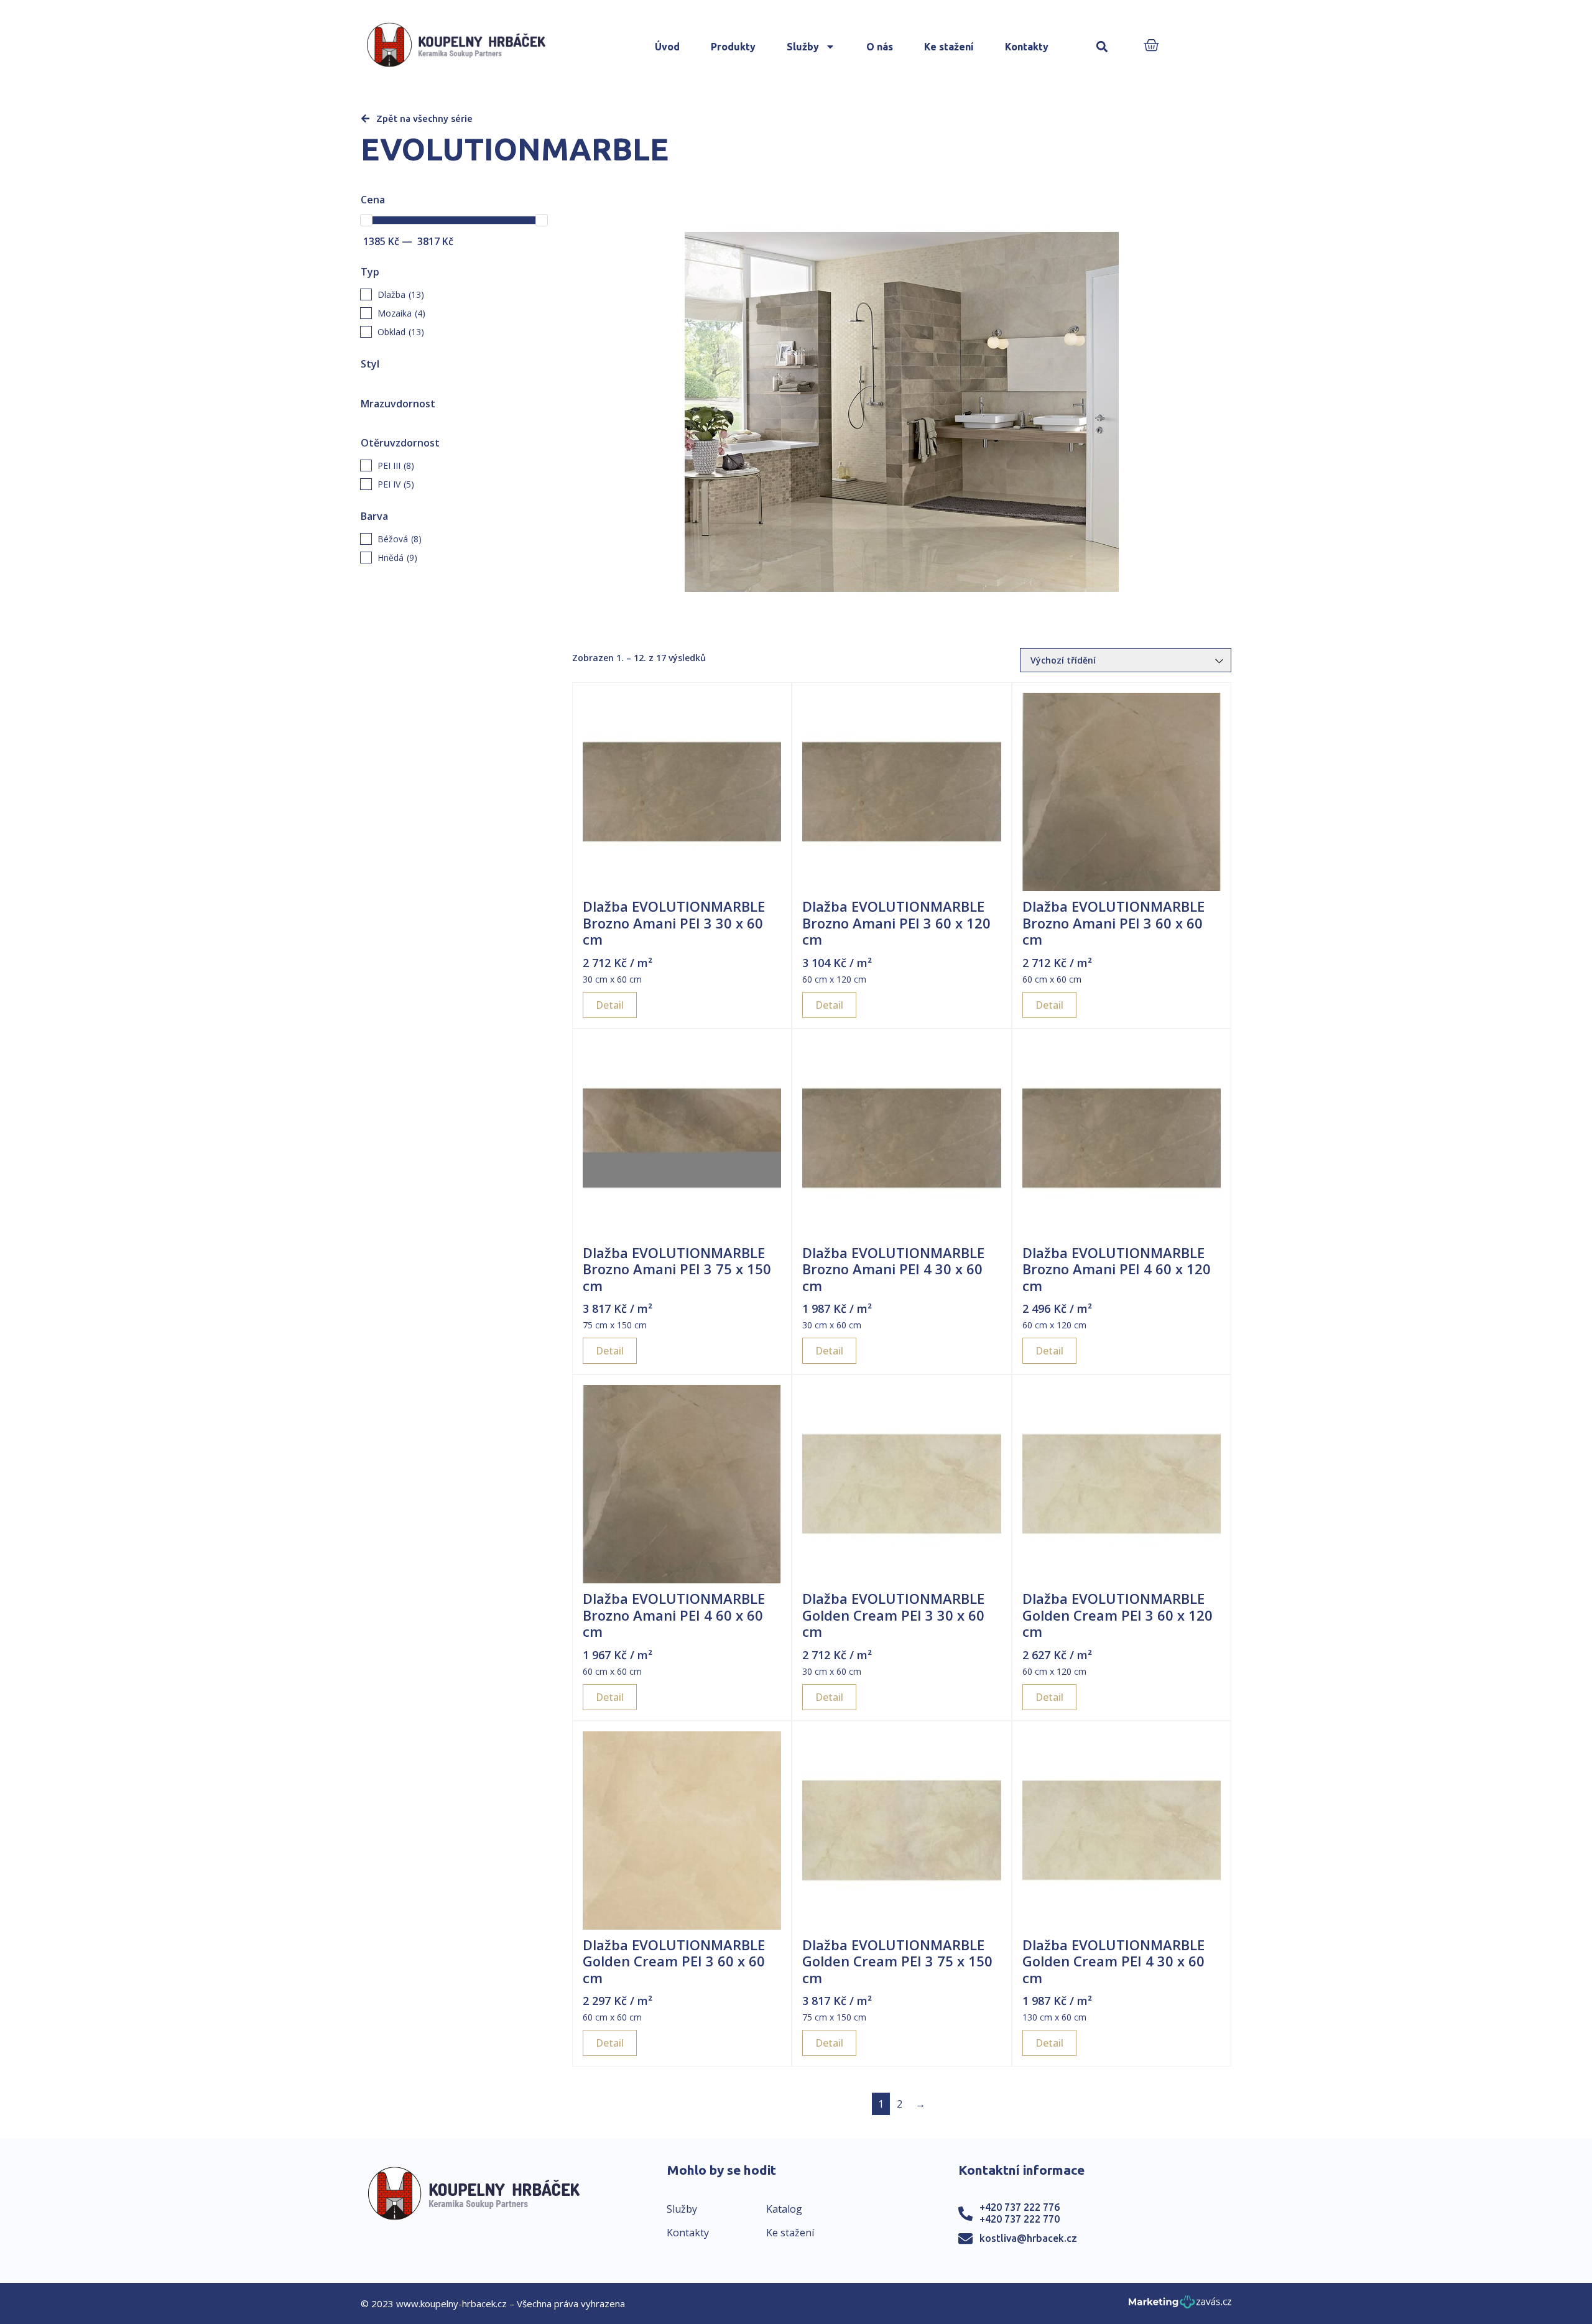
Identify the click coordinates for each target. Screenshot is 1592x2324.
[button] (1102, 47)
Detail (610, 1005)
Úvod (667, 47)
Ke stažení (949, 47)
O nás (880, 47)
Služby (803, 47)
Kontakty (1027, 47)
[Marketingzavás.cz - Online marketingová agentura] (1180, 2306)
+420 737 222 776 (1020, 2207)
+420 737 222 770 (1020, 2219)
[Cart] (1151, 46)
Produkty (733, 47)
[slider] (366, 220)
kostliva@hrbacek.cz (1028, 2238)
